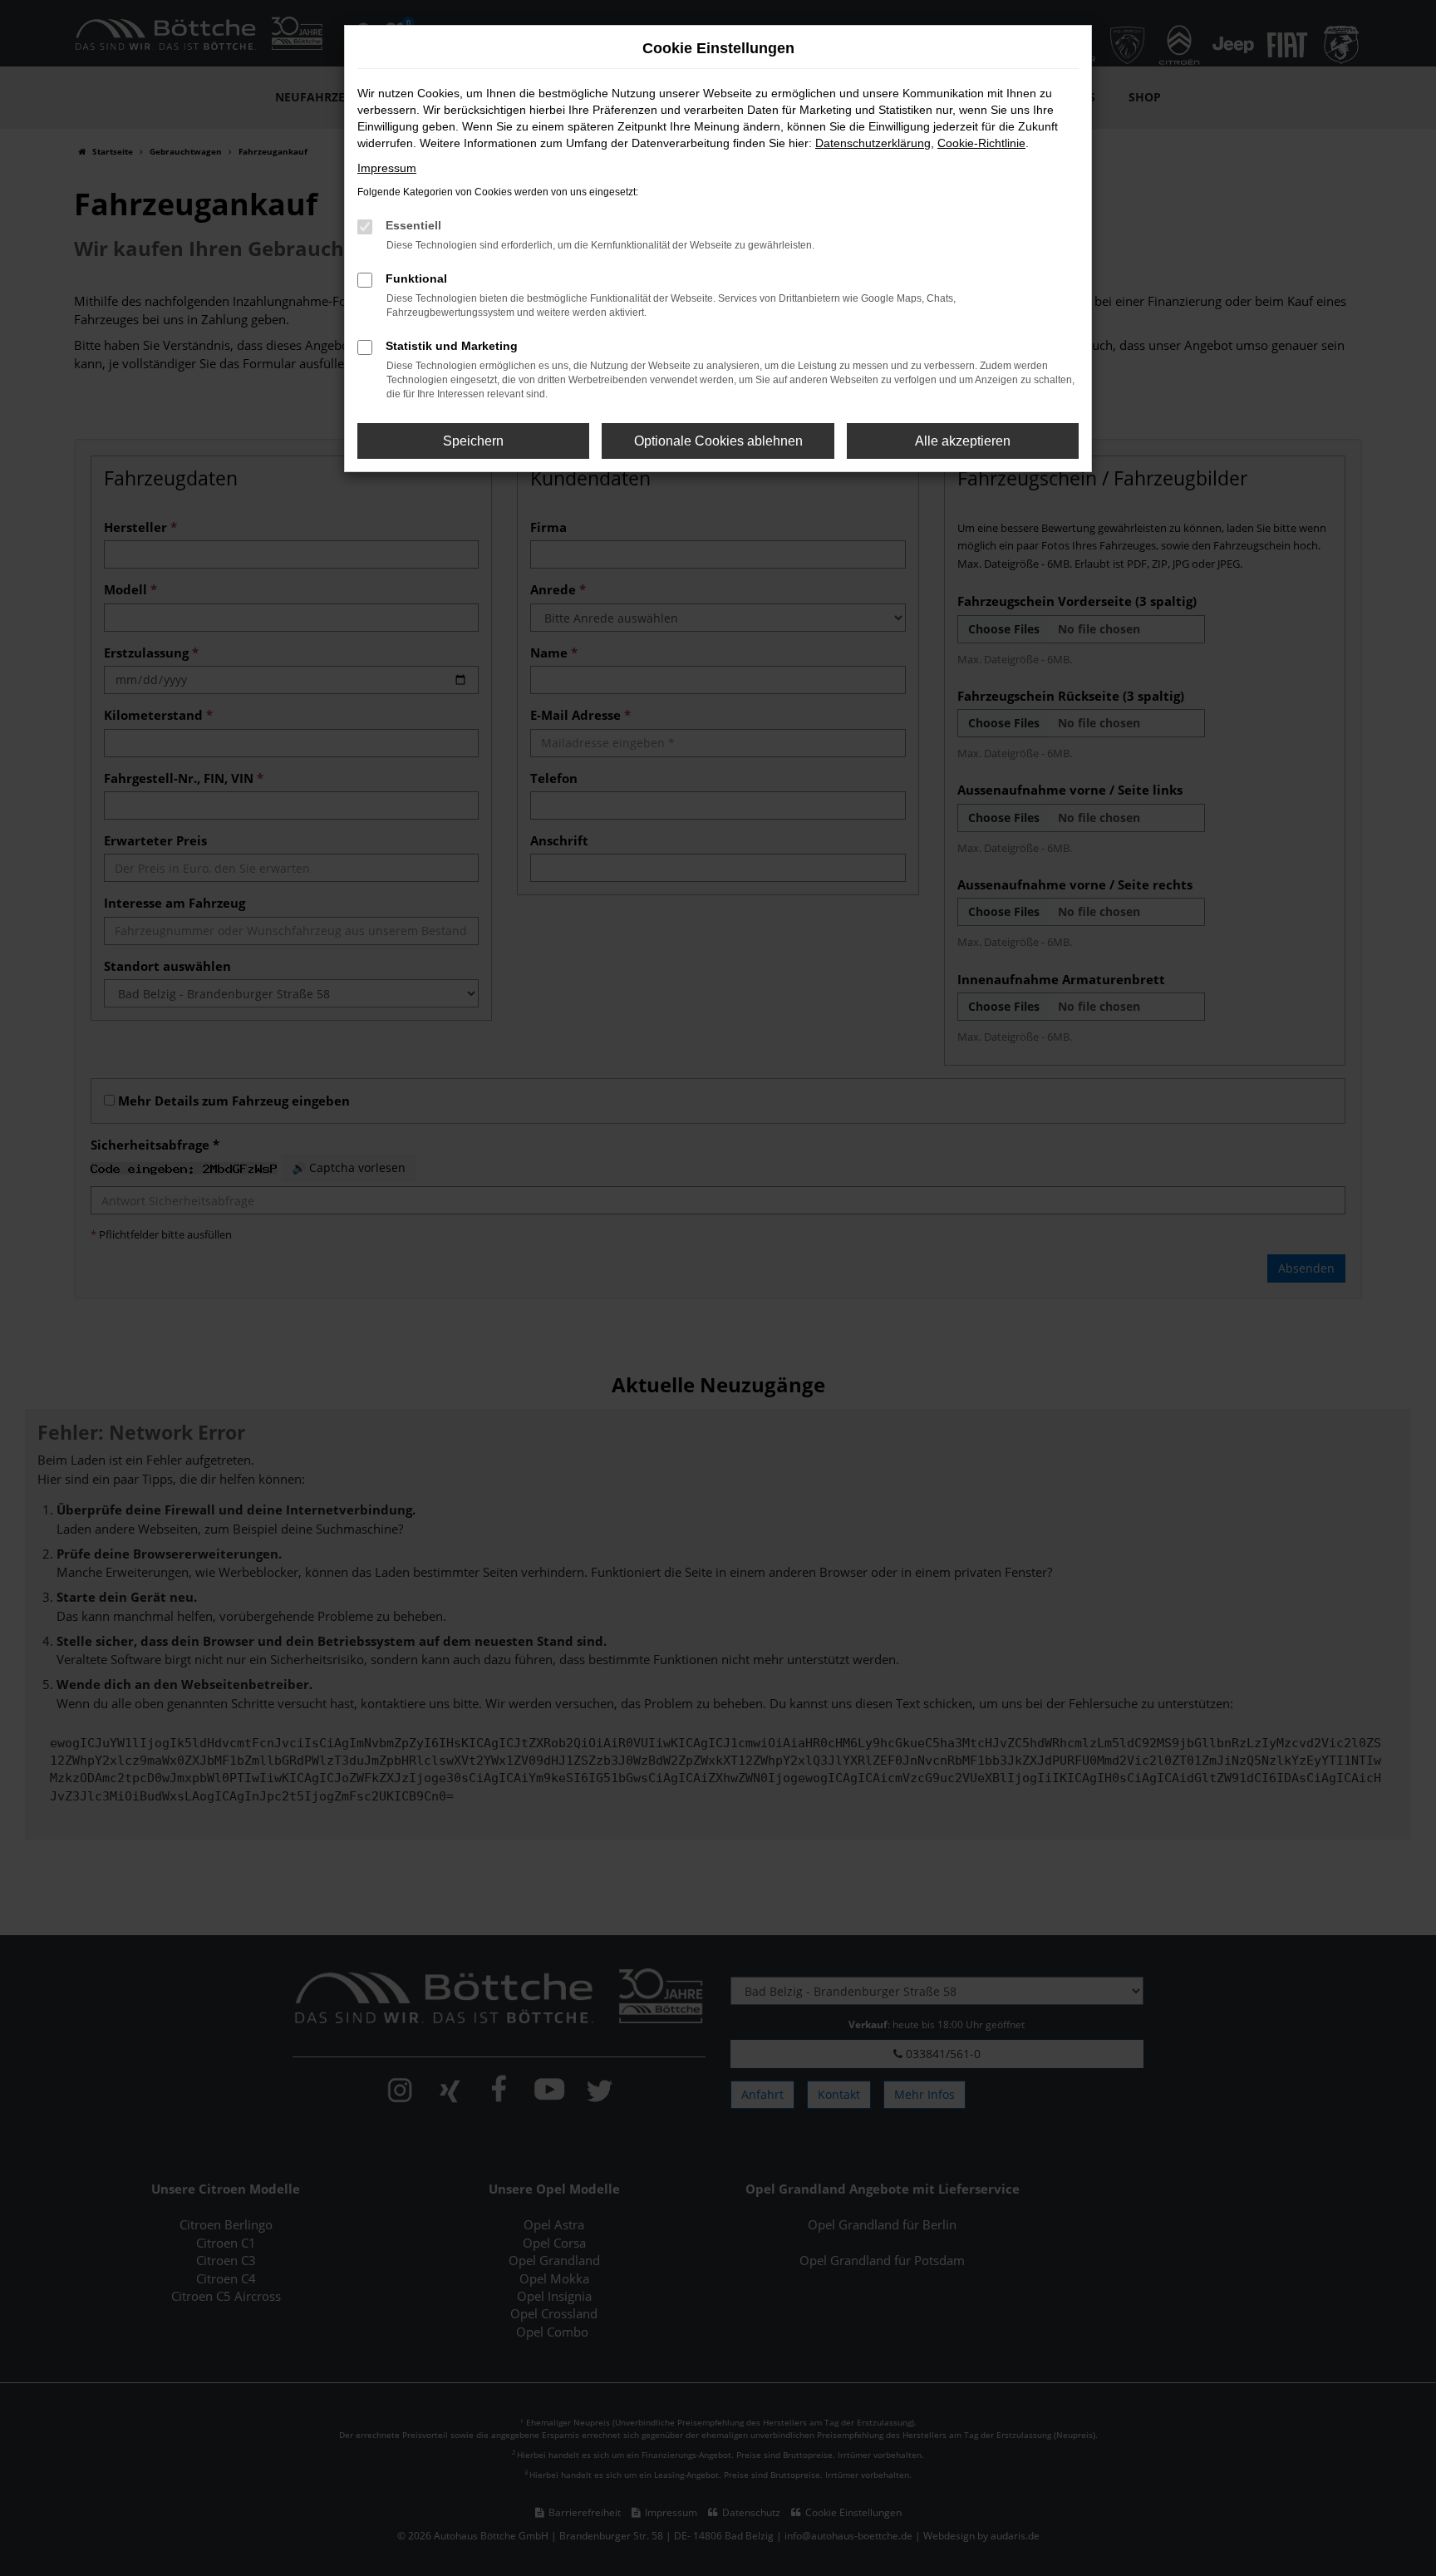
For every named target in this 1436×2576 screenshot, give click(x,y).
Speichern (473, 441)
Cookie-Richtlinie (981, 143)
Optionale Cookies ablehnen (718, 441)
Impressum (387, 168)
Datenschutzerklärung (873, 143)
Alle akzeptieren (963, 441)
